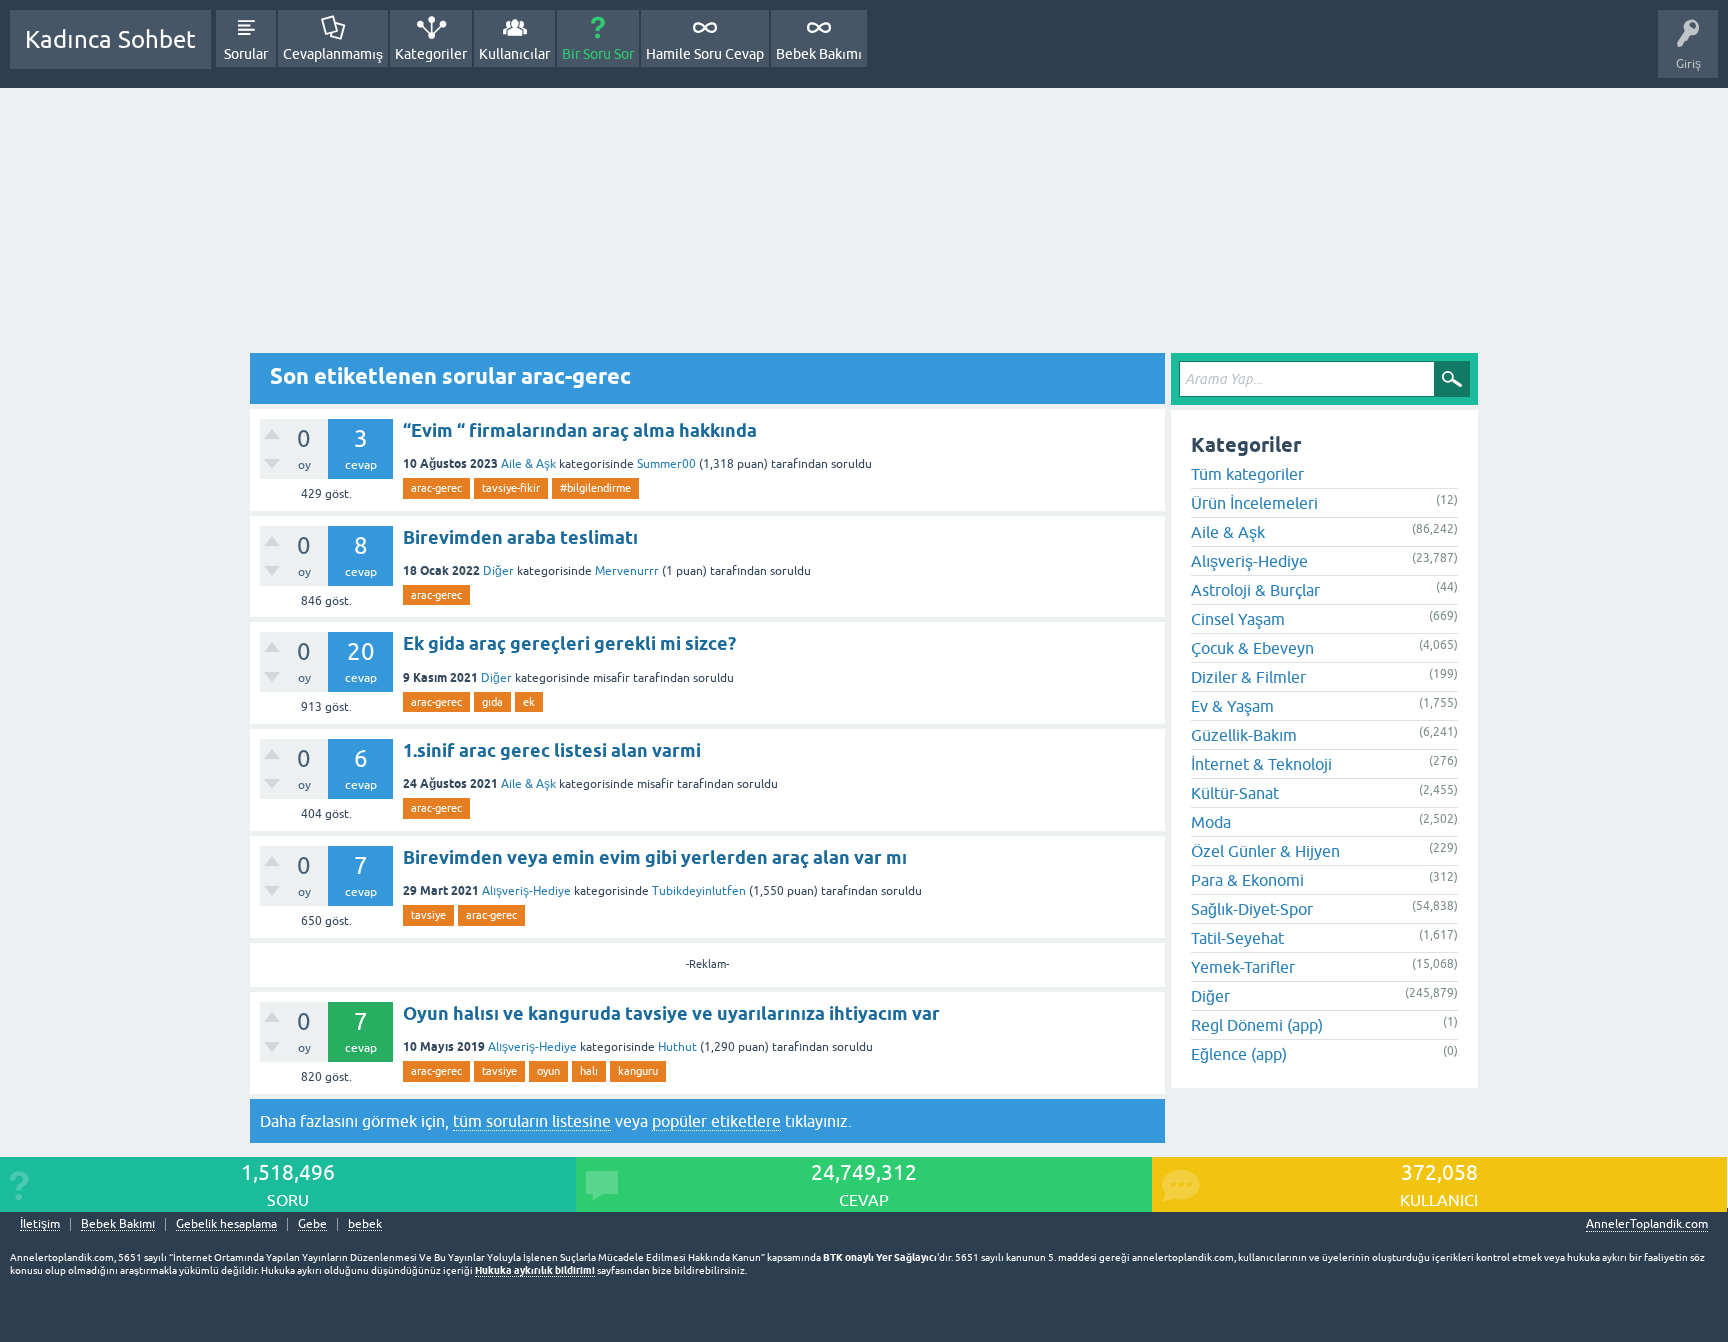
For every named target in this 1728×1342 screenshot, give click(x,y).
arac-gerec (436, 488)
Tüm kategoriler (1247, 474)
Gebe (312, 1224)
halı (589, 1071)
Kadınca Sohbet (110, 39)
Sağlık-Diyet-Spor (1252, 909)
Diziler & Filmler (1248, 677)
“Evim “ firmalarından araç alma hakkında (580, 430)
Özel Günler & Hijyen (1265, 851)
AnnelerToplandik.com (1647, 1224)
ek (529, 702)
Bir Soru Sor (598, 54)
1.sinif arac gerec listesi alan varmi (552, 750)
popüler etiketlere (716, 1121)
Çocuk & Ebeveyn (1252, 648)
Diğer (498, 571)
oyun (548, 1071)
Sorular (246, 54)
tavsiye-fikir (511, 488)
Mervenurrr (627, 571)
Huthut (677, 1047)
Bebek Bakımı (819, 54)
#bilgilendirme (595, 488)
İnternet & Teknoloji (1261, 764)
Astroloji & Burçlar (1255, 590)
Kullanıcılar (514, 54)
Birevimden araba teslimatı (520, 537)
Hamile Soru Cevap (705, 54)
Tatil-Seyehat (1237, 938)
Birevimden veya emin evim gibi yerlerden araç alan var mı (655, 857)
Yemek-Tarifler (1243, 967)
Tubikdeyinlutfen (699, 891)
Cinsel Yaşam (1238, 619)
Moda (1211, 822)
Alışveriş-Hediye (526, 891)
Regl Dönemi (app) (1257, 1025)
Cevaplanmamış (333, 54)
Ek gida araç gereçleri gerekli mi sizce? (569, 643)
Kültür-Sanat (1235, 793)
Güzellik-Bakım (1244, 735)
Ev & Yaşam (1232, 706)
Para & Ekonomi (1247, 880)
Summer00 (666, 464)
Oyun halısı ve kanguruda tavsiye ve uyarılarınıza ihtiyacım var (671, 1013)
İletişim (40, 1224)
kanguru (638, 1071)
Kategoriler (431, 54)
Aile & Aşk (528, 464)
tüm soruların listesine (532, 1121)
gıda (492, 702)
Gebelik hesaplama (226, 1224)
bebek (365, 1224)
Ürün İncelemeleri (1254, 503)
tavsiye (428, 915)
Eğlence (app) (1239, 1054)
